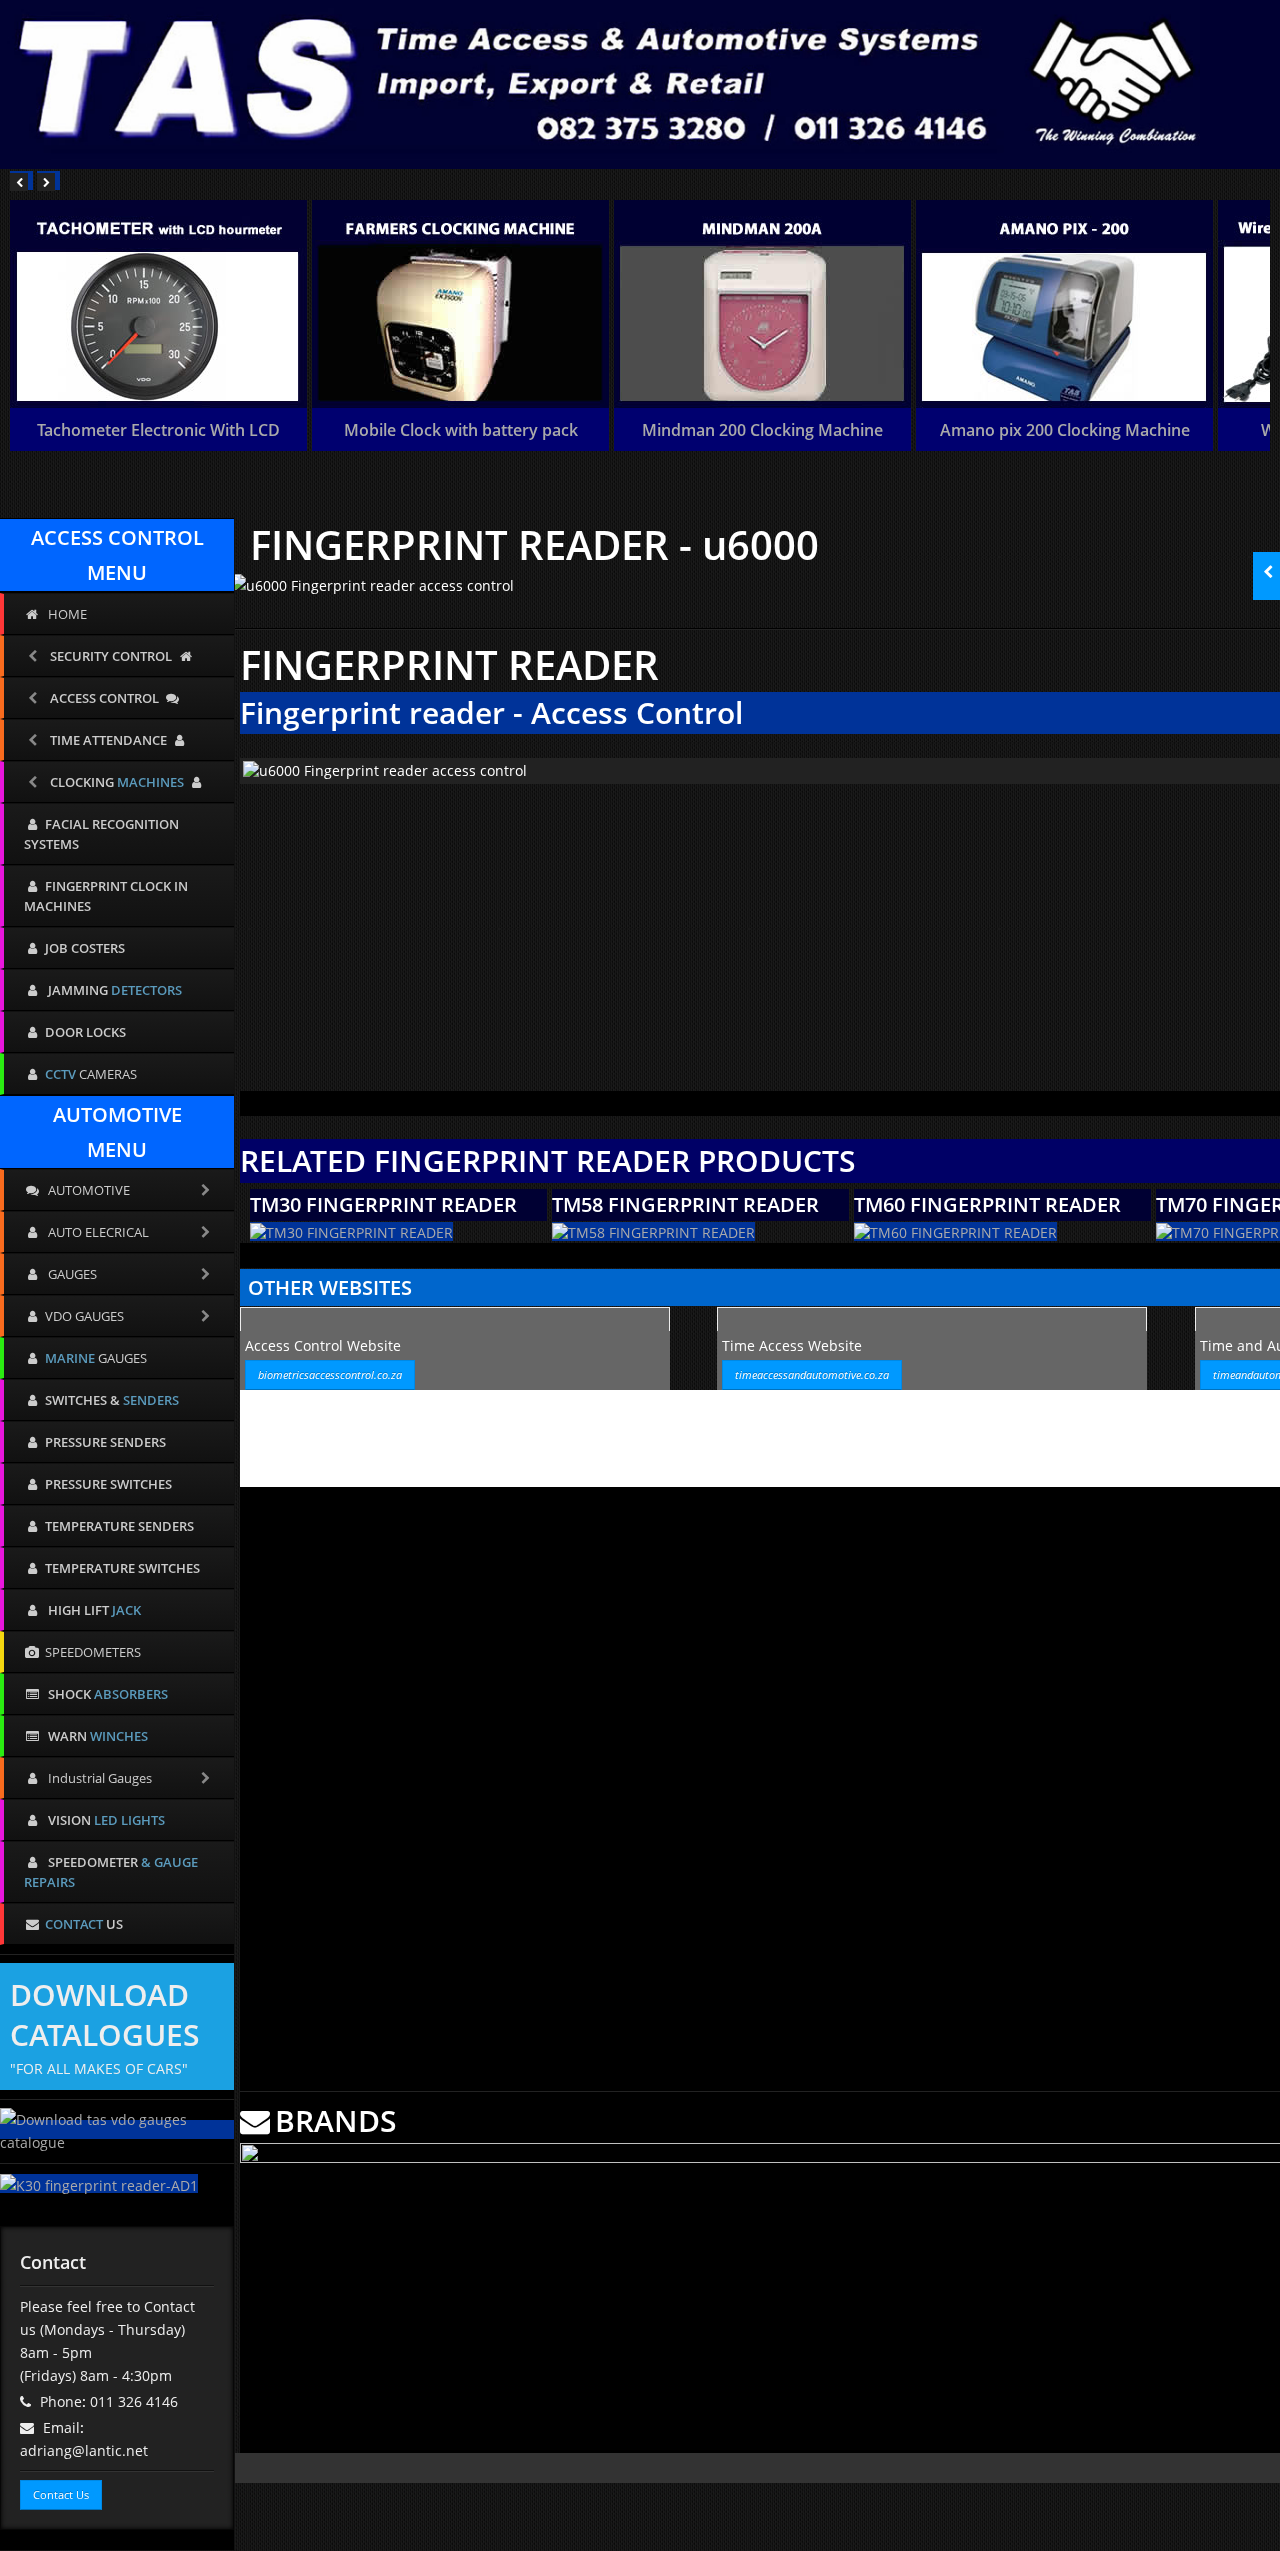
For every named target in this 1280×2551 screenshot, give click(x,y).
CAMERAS (91, 1074)
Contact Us (61, 2494)
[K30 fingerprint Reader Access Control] (99, 2183)
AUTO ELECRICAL (97, 1232)
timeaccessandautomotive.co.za (812, 1374)
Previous (255, 766)
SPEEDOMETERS (93, 1652)
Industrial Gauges (98, 1778)
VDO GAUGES (84, 1316)
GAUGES (71, 1274)
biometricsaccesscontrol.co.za (330, 1374)
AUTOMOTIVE (87, 1190)
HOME (66, 614)
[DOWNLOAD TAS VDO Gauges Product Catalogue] (117, 2129)
